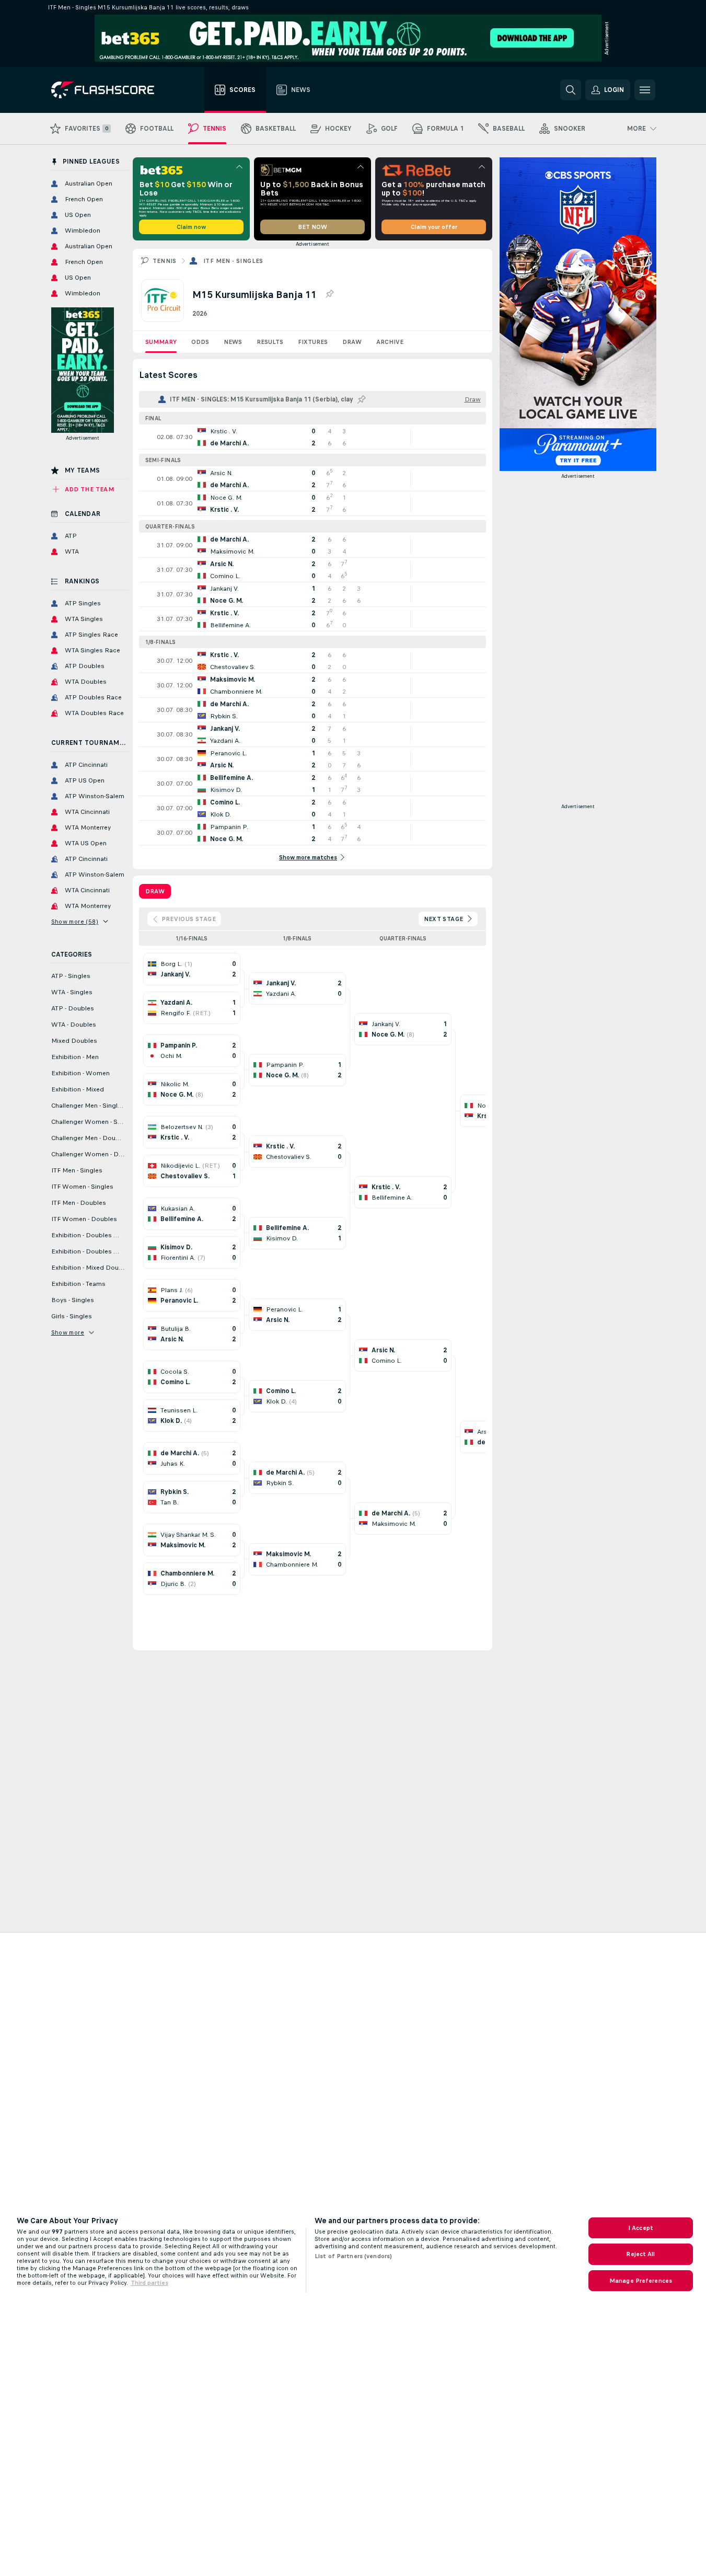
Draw (352, 342)
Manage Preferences (641, 2281)
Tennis (165, 261)
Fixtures (313, 342)
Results (270, 342)
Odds (200, 342)
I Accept (641, 2228)
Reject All (640, 2254)
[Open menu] (645, 90)
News (233, 342)
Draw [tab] (155, 891)
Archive (390, 342)
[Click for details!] (313, 437)
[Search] (571, 90)
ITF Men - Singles (233, 261)
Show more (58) (75, 922)
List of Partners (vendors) (353, 2256)
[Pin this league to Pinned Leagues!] (329, 294)
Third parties (149, 2283)
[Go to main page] (110, 90)
